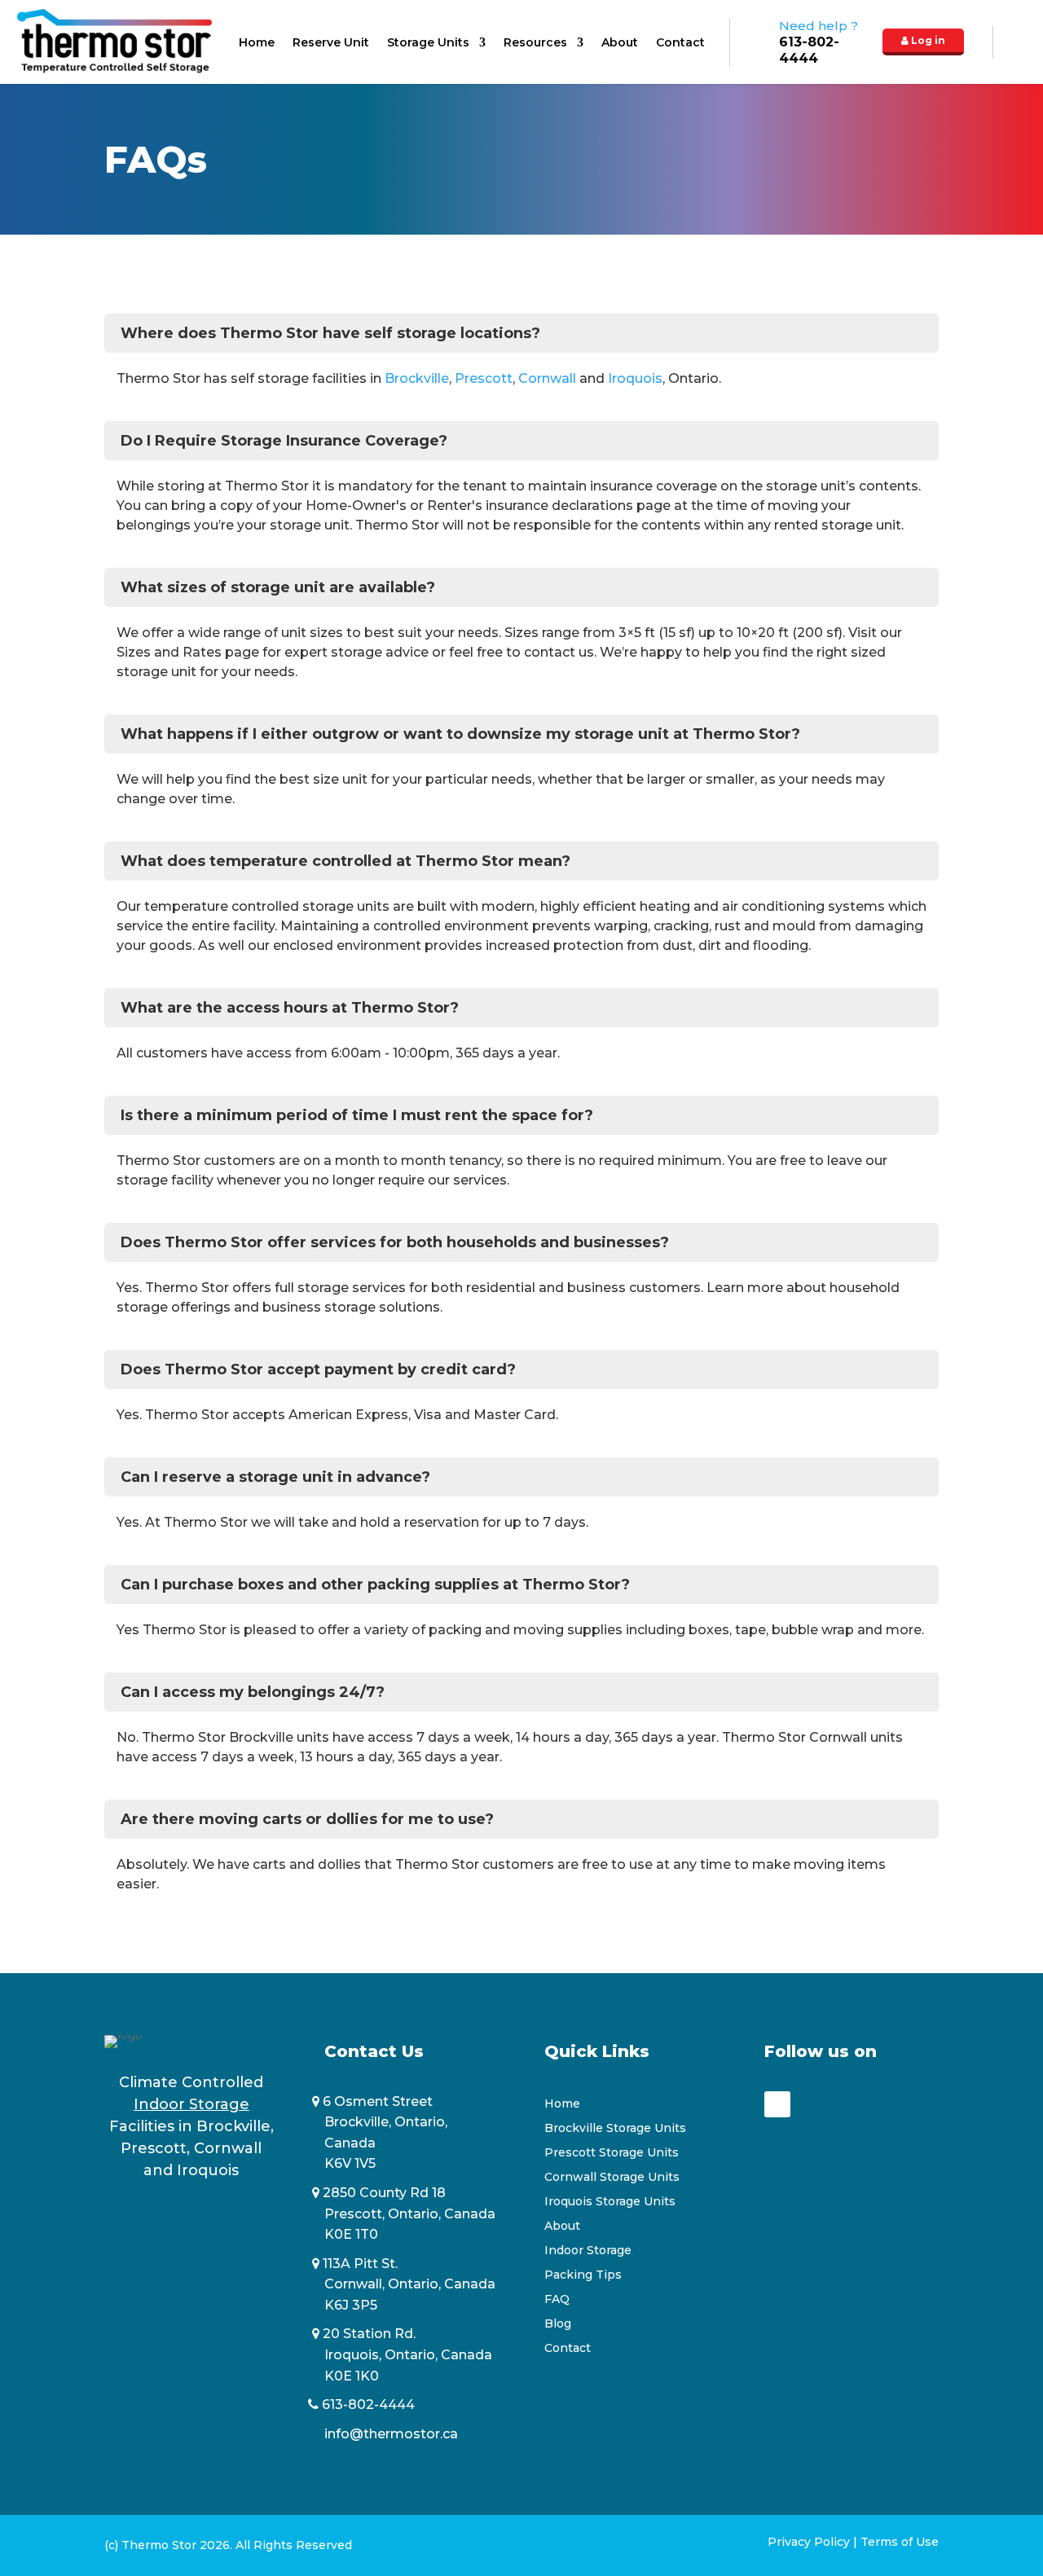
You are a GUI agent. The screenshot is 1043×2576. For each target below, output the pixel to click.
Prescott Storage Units (612, 2153)
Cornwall (547, 378)
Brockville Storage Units (615, 2129)
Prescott (484, 378)
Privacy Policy (809, 2542)
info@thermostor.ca (391, 2434)
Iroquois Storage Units (610, 2202)
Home (257, 43)
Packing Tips (583, 2275)
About (620, 43)
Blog (558, 2324)
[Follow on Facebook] (777, 2104)
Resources (535, 43)
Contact (680, 43)
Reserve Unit (331, 43)
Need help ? (819, 42)
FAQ (557, 2300)
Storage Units (428, 43)
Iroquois (635, 378)
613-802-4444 (370, 2405)
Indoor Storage (588, 2251)
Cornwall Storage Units (612, 2178)
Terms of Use (900, 2542)
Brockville (417, 378)
